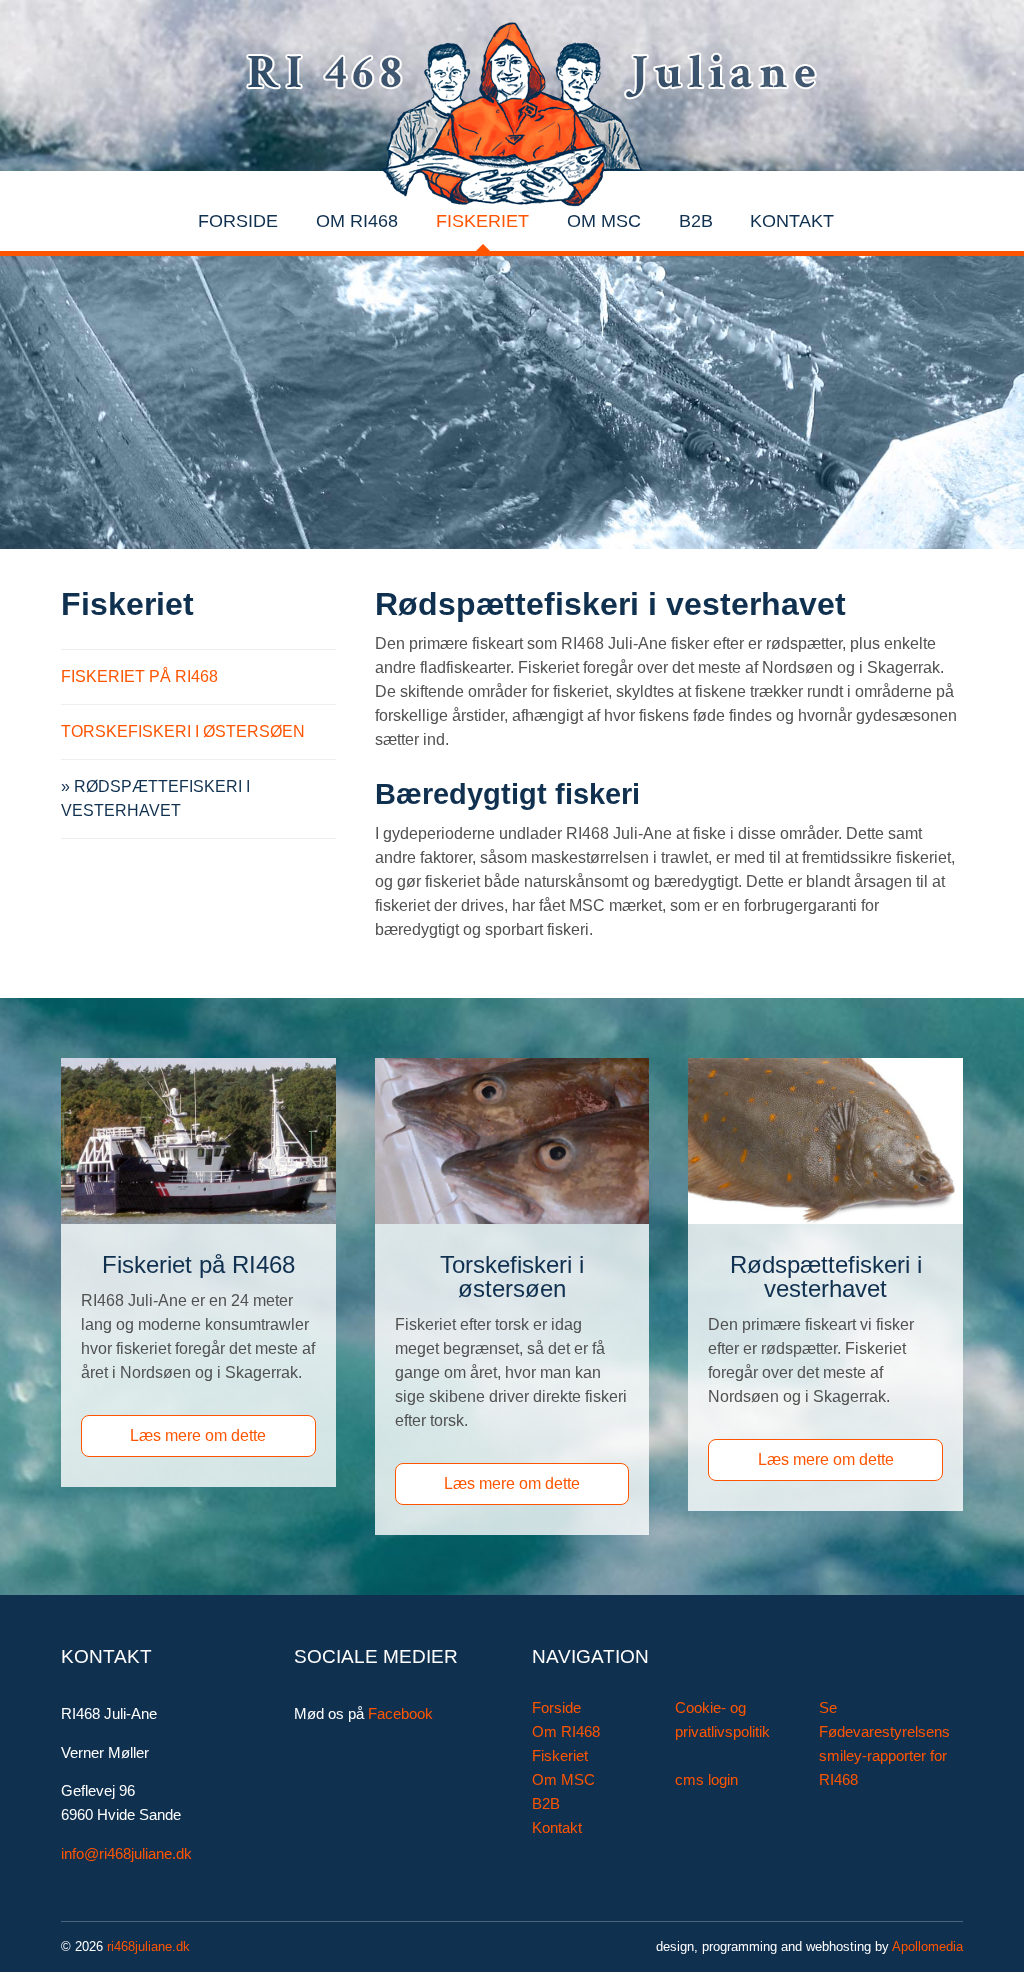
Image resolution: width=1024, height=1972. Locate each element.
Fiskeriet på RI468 (139, 676)
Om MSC (604, 221)
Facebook (400, 1714)
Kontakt (792, 221)
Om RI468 (357, 221)
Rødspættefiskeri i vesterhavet (155, 798)
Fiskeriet (482, 221)
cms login (706, 1780)
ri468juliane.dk (148, 1946)
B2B (696, 221)
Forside (238, 221)
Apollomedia (927, 1946)
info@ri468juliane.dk (126, 1854)
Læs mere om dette (198, 1435)
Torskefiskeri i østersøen (183, 731)
